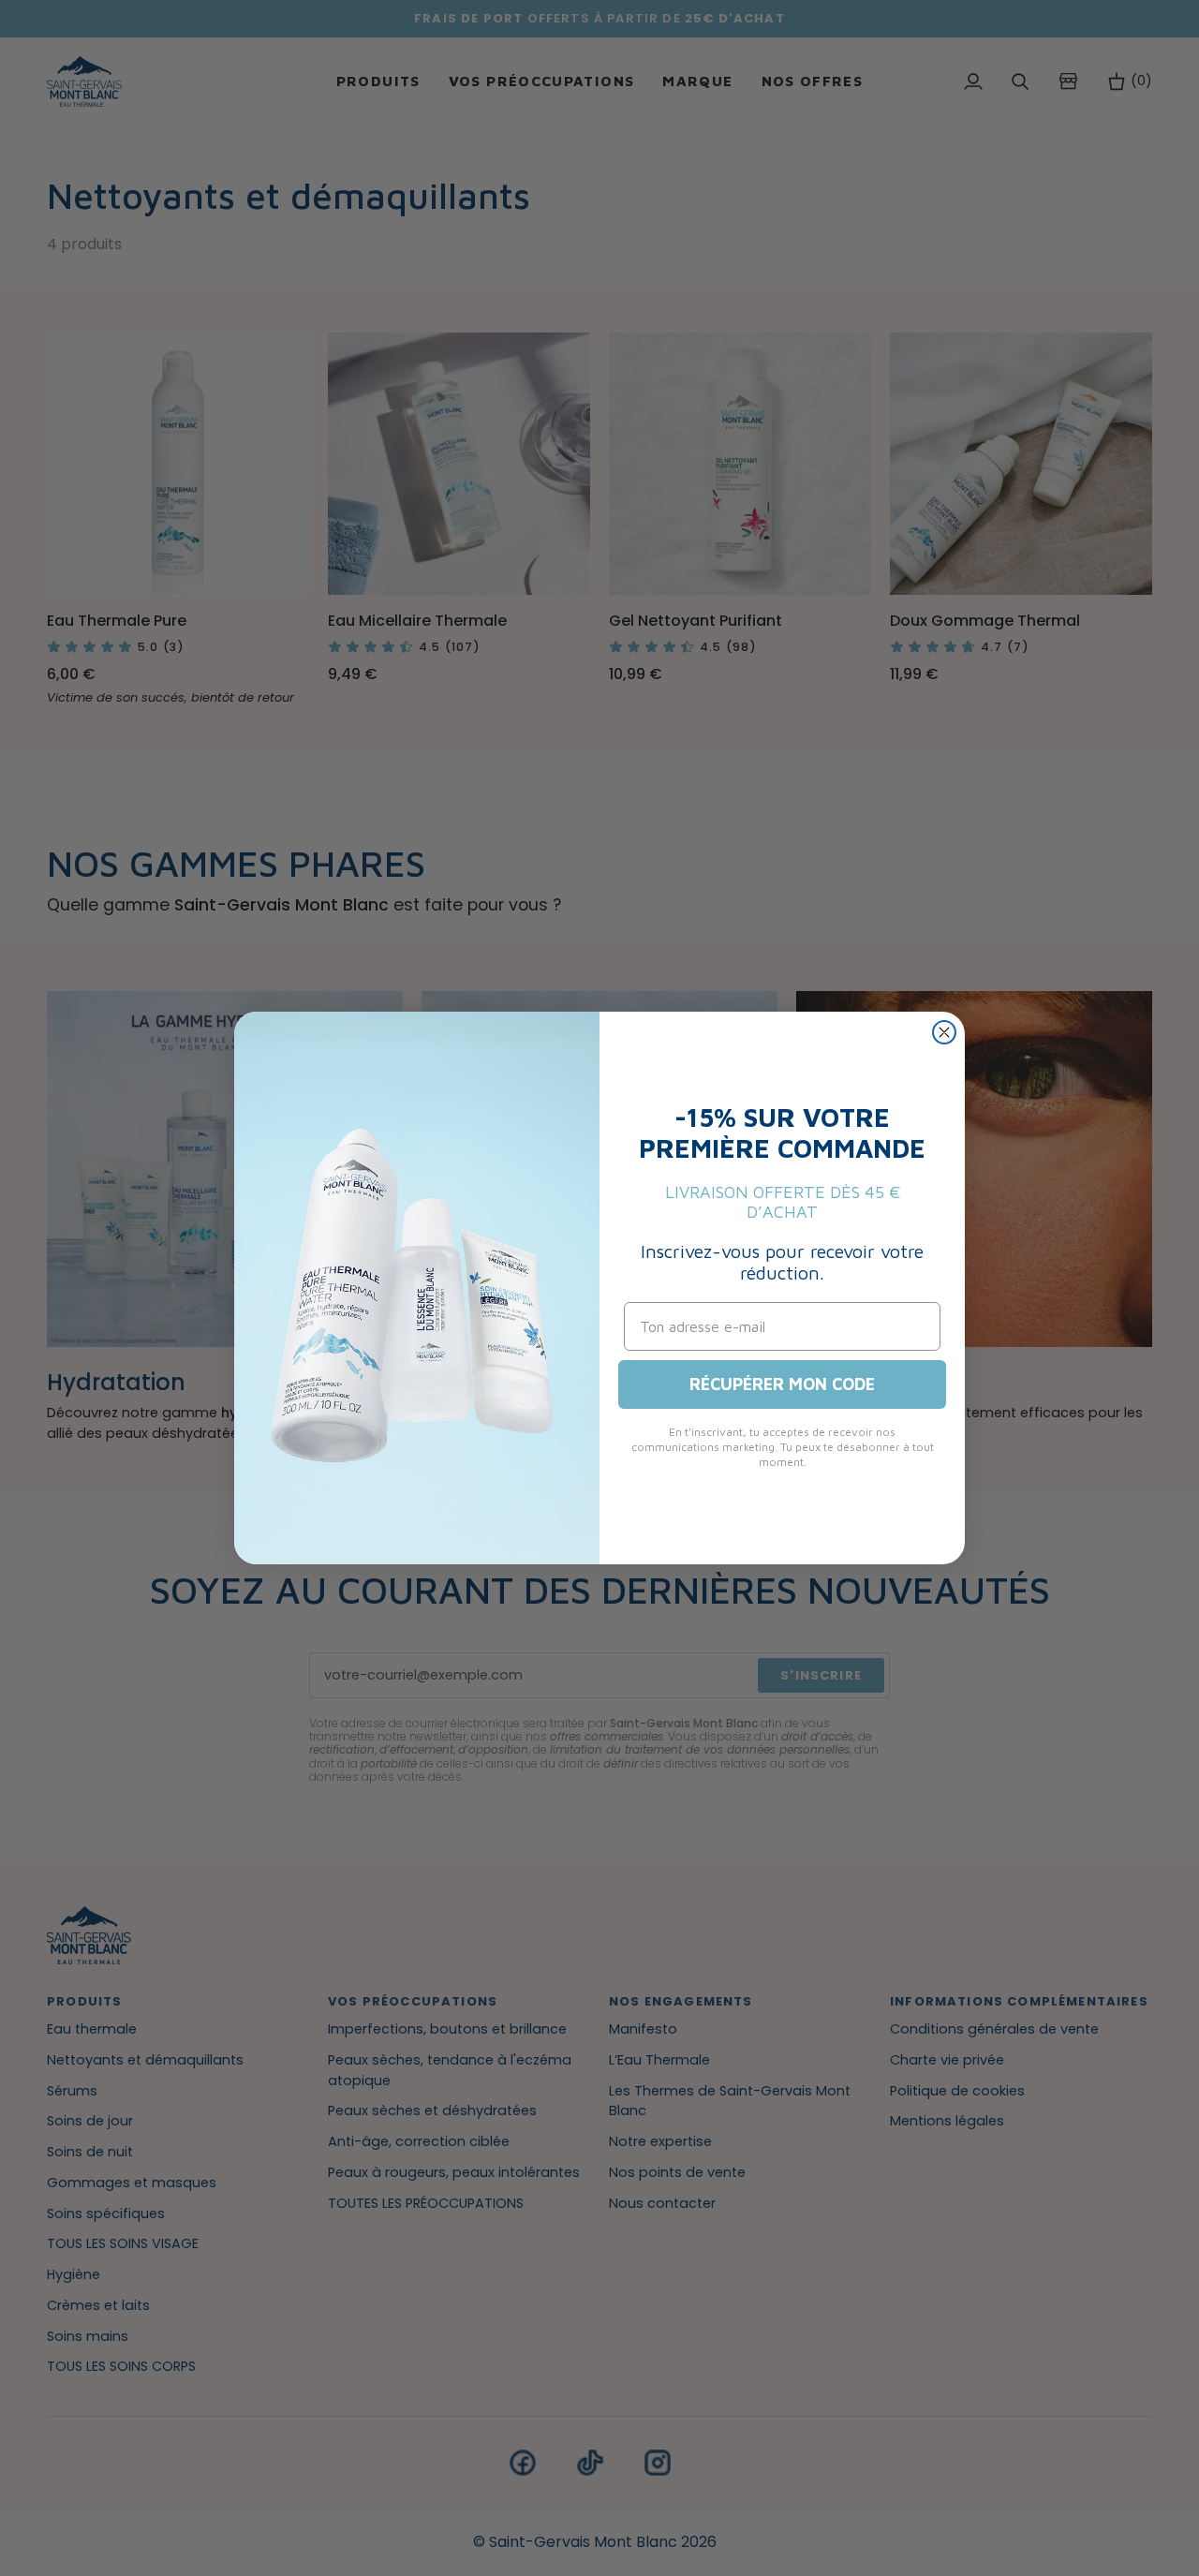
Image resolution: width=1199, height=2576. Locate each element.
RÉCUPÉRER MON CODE (782, 1384)
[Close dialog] (944, 1032)
